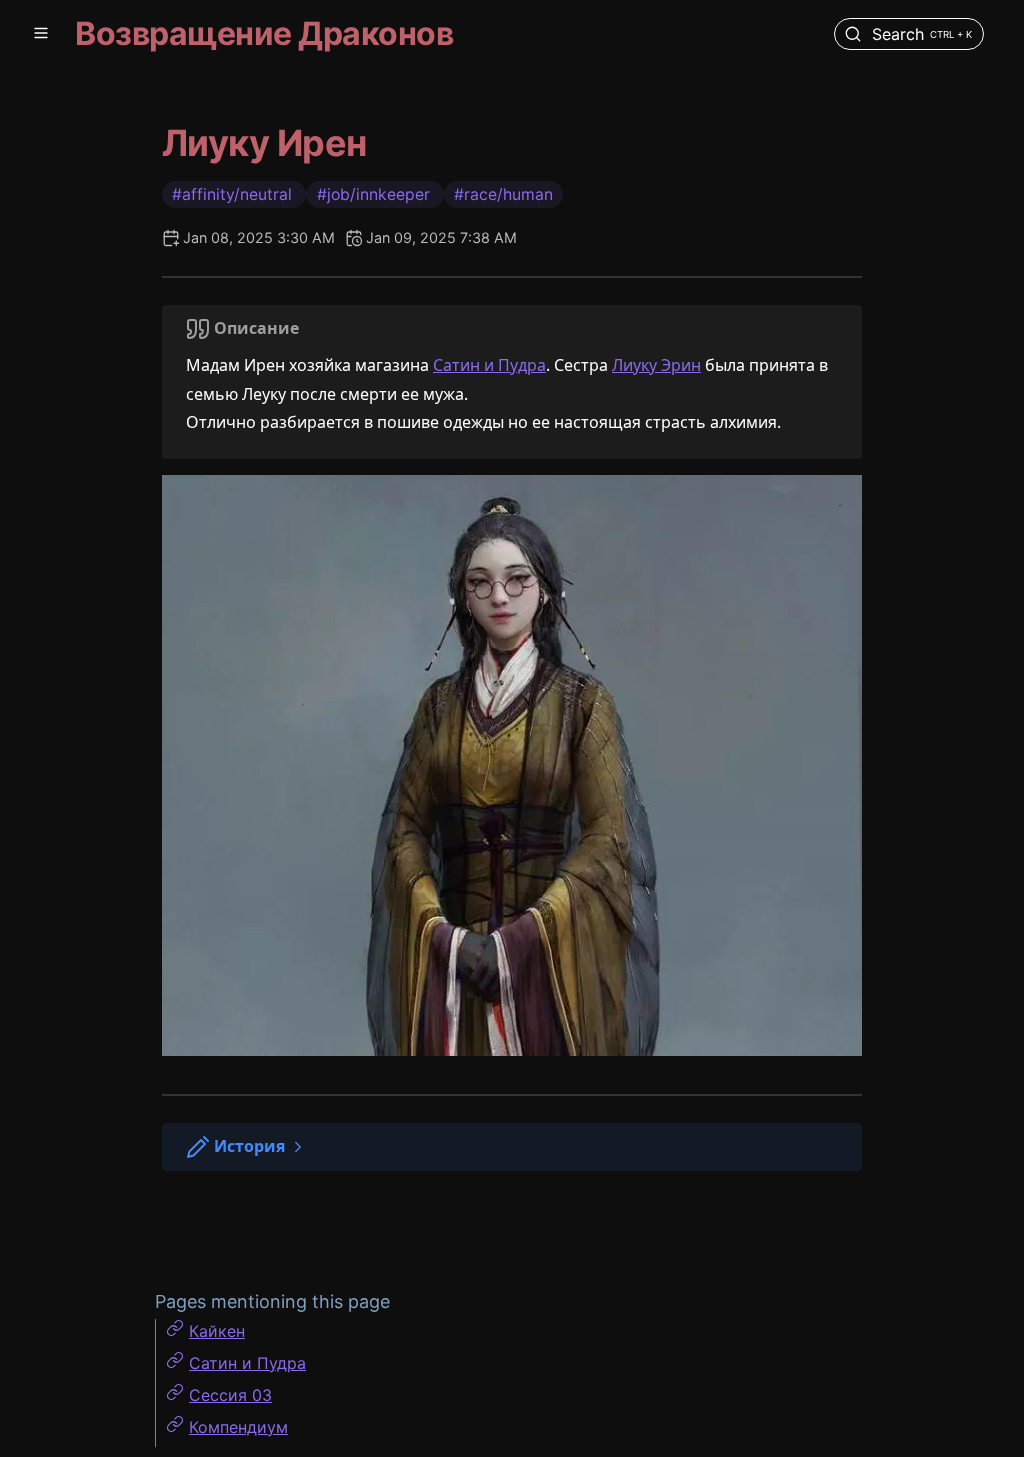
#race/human (503, 194)
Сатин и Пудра (489, 365)
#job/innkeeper (375, 194)
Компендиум (238, 1427)
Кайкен (217, 1331)
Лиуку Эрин (656, 365)
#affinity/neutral (234, 194)
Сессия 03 (230, 1395)
